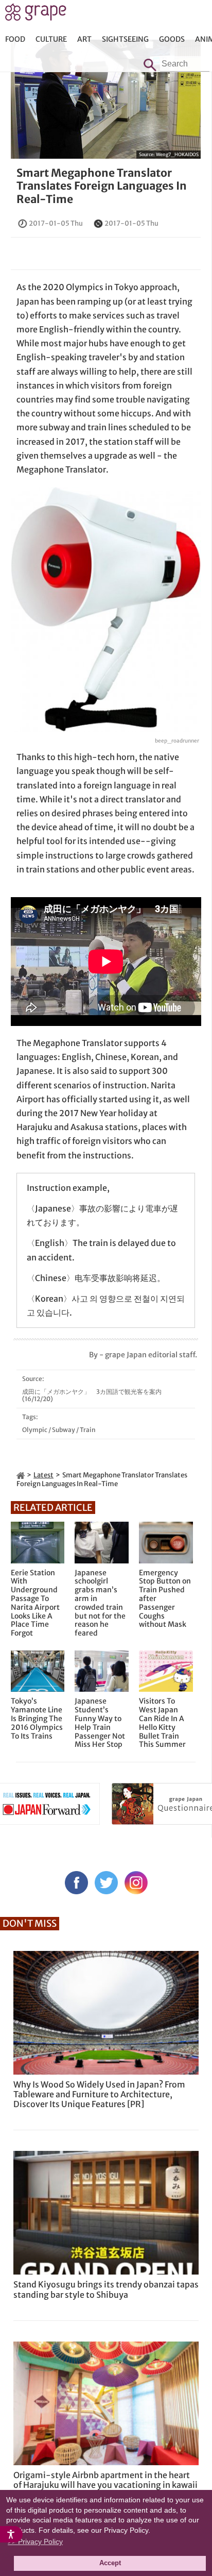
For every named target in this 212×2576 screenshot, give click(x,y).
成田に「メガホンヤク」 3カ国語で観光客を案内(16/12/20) (92, 1395)
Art (84, 39)
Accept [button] (110, 2563)
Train (88, 1430)
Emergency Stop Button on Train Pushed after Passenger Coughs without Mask (165, 1599)
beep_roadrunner (177, 741)
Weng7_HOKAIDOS (177, 154)
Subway (64, 1430)
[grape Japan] (21, 1475)
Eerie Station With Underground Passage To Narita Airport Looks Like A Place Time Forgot (35, 1603)
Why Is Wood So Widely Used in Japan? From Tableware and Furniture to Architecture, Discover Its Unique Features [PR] (99, 2094)
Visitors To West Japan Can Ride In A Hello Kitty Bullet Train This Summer (162, 1723)
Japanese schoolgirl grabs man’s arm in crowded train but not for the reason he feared (100, 1603)
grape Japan (36, 15)
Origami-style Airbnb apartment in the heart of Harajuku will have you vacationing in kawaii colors (105, 2485)
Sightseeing (125, 39)
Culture (51, 39)
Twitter (106, 1883)
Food (15, 39)
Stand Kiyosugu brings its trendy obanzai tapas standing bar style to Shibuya (106, 2289)
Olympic (35, 1430)
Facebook (76, 1883)
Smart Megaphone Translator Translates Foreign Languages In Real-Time (102, 186)
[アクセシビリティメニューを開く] (11, 2534)
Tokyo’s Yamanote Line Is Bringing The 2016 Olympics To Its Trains (37, 1719)
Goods (172, 39)
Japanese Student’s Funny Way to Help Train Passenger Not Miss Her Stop (100, 1723)
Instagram (136, 1883)
